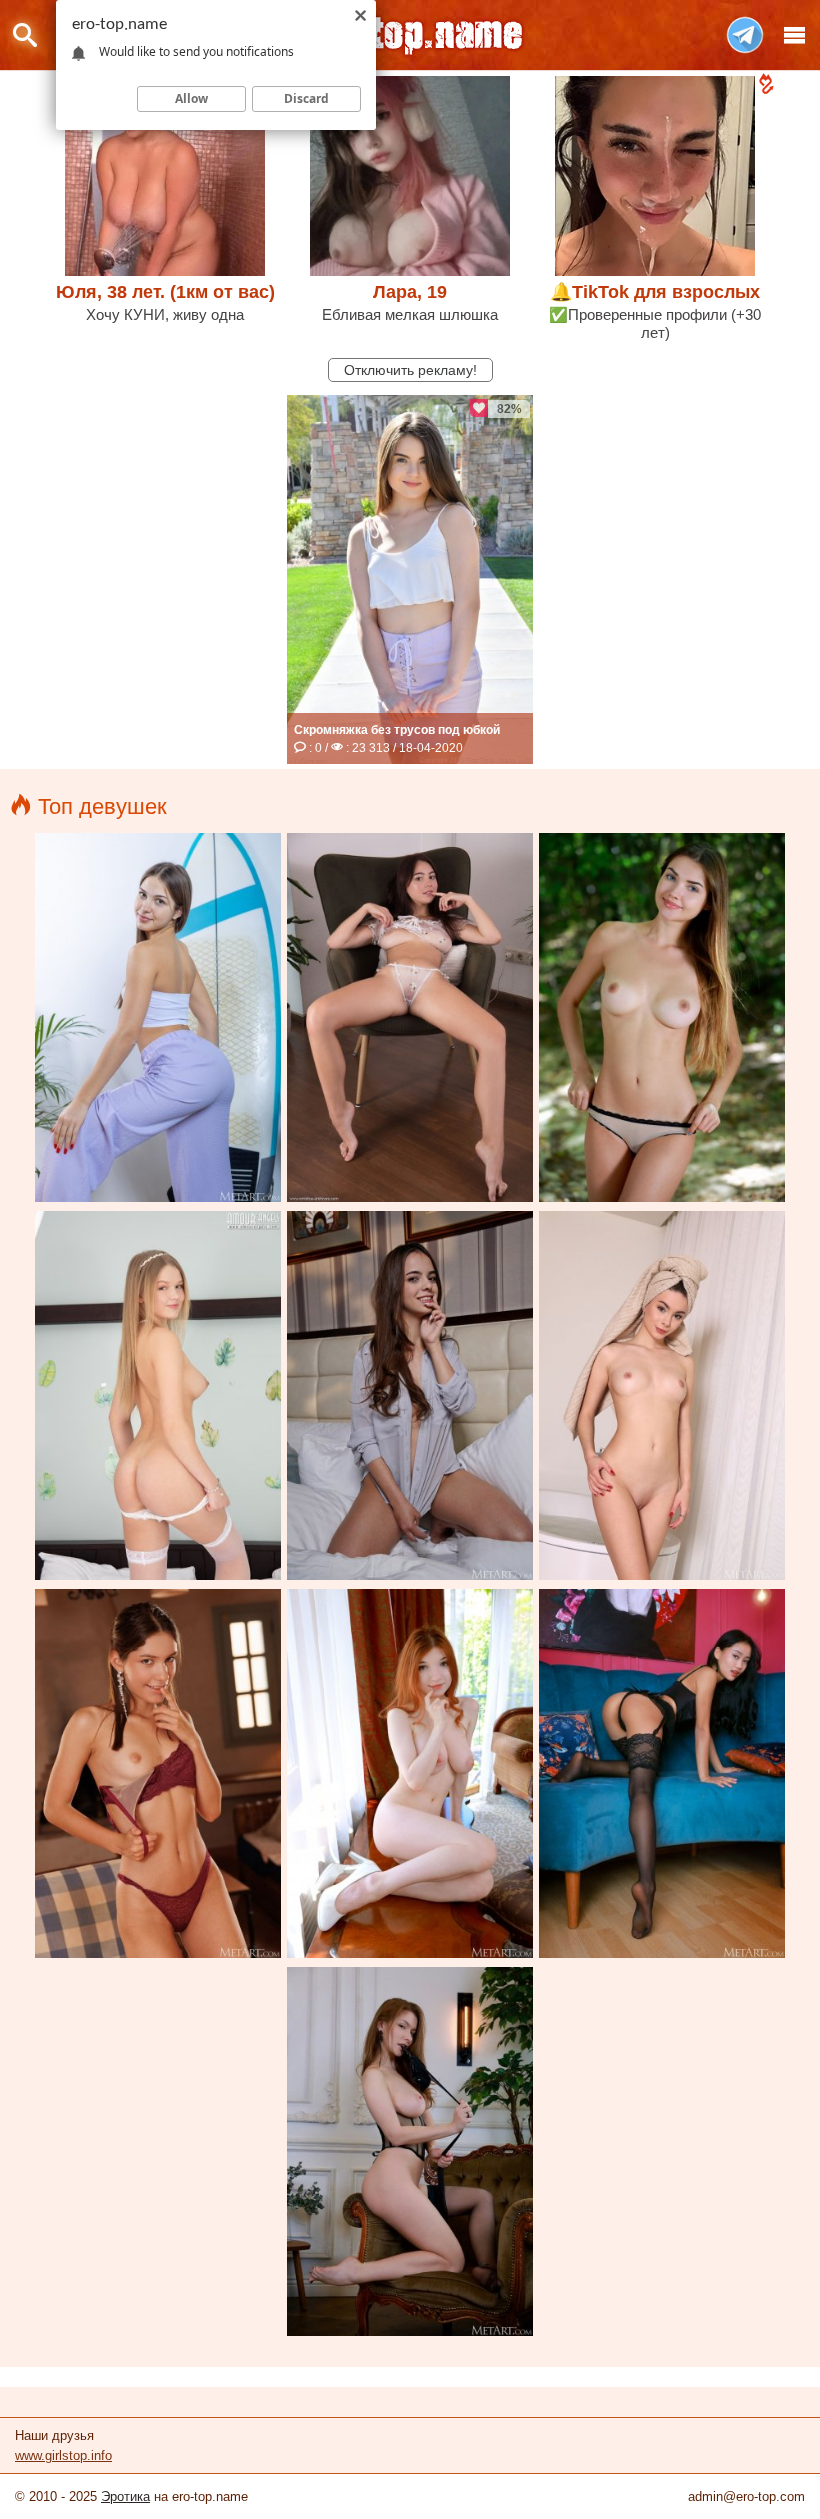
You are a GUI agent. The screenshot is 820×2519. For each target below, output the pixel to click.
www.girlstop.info (63, 2455)
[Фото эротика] (410, 35)
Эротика (125, 2496)
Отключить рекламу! (410, 370)
